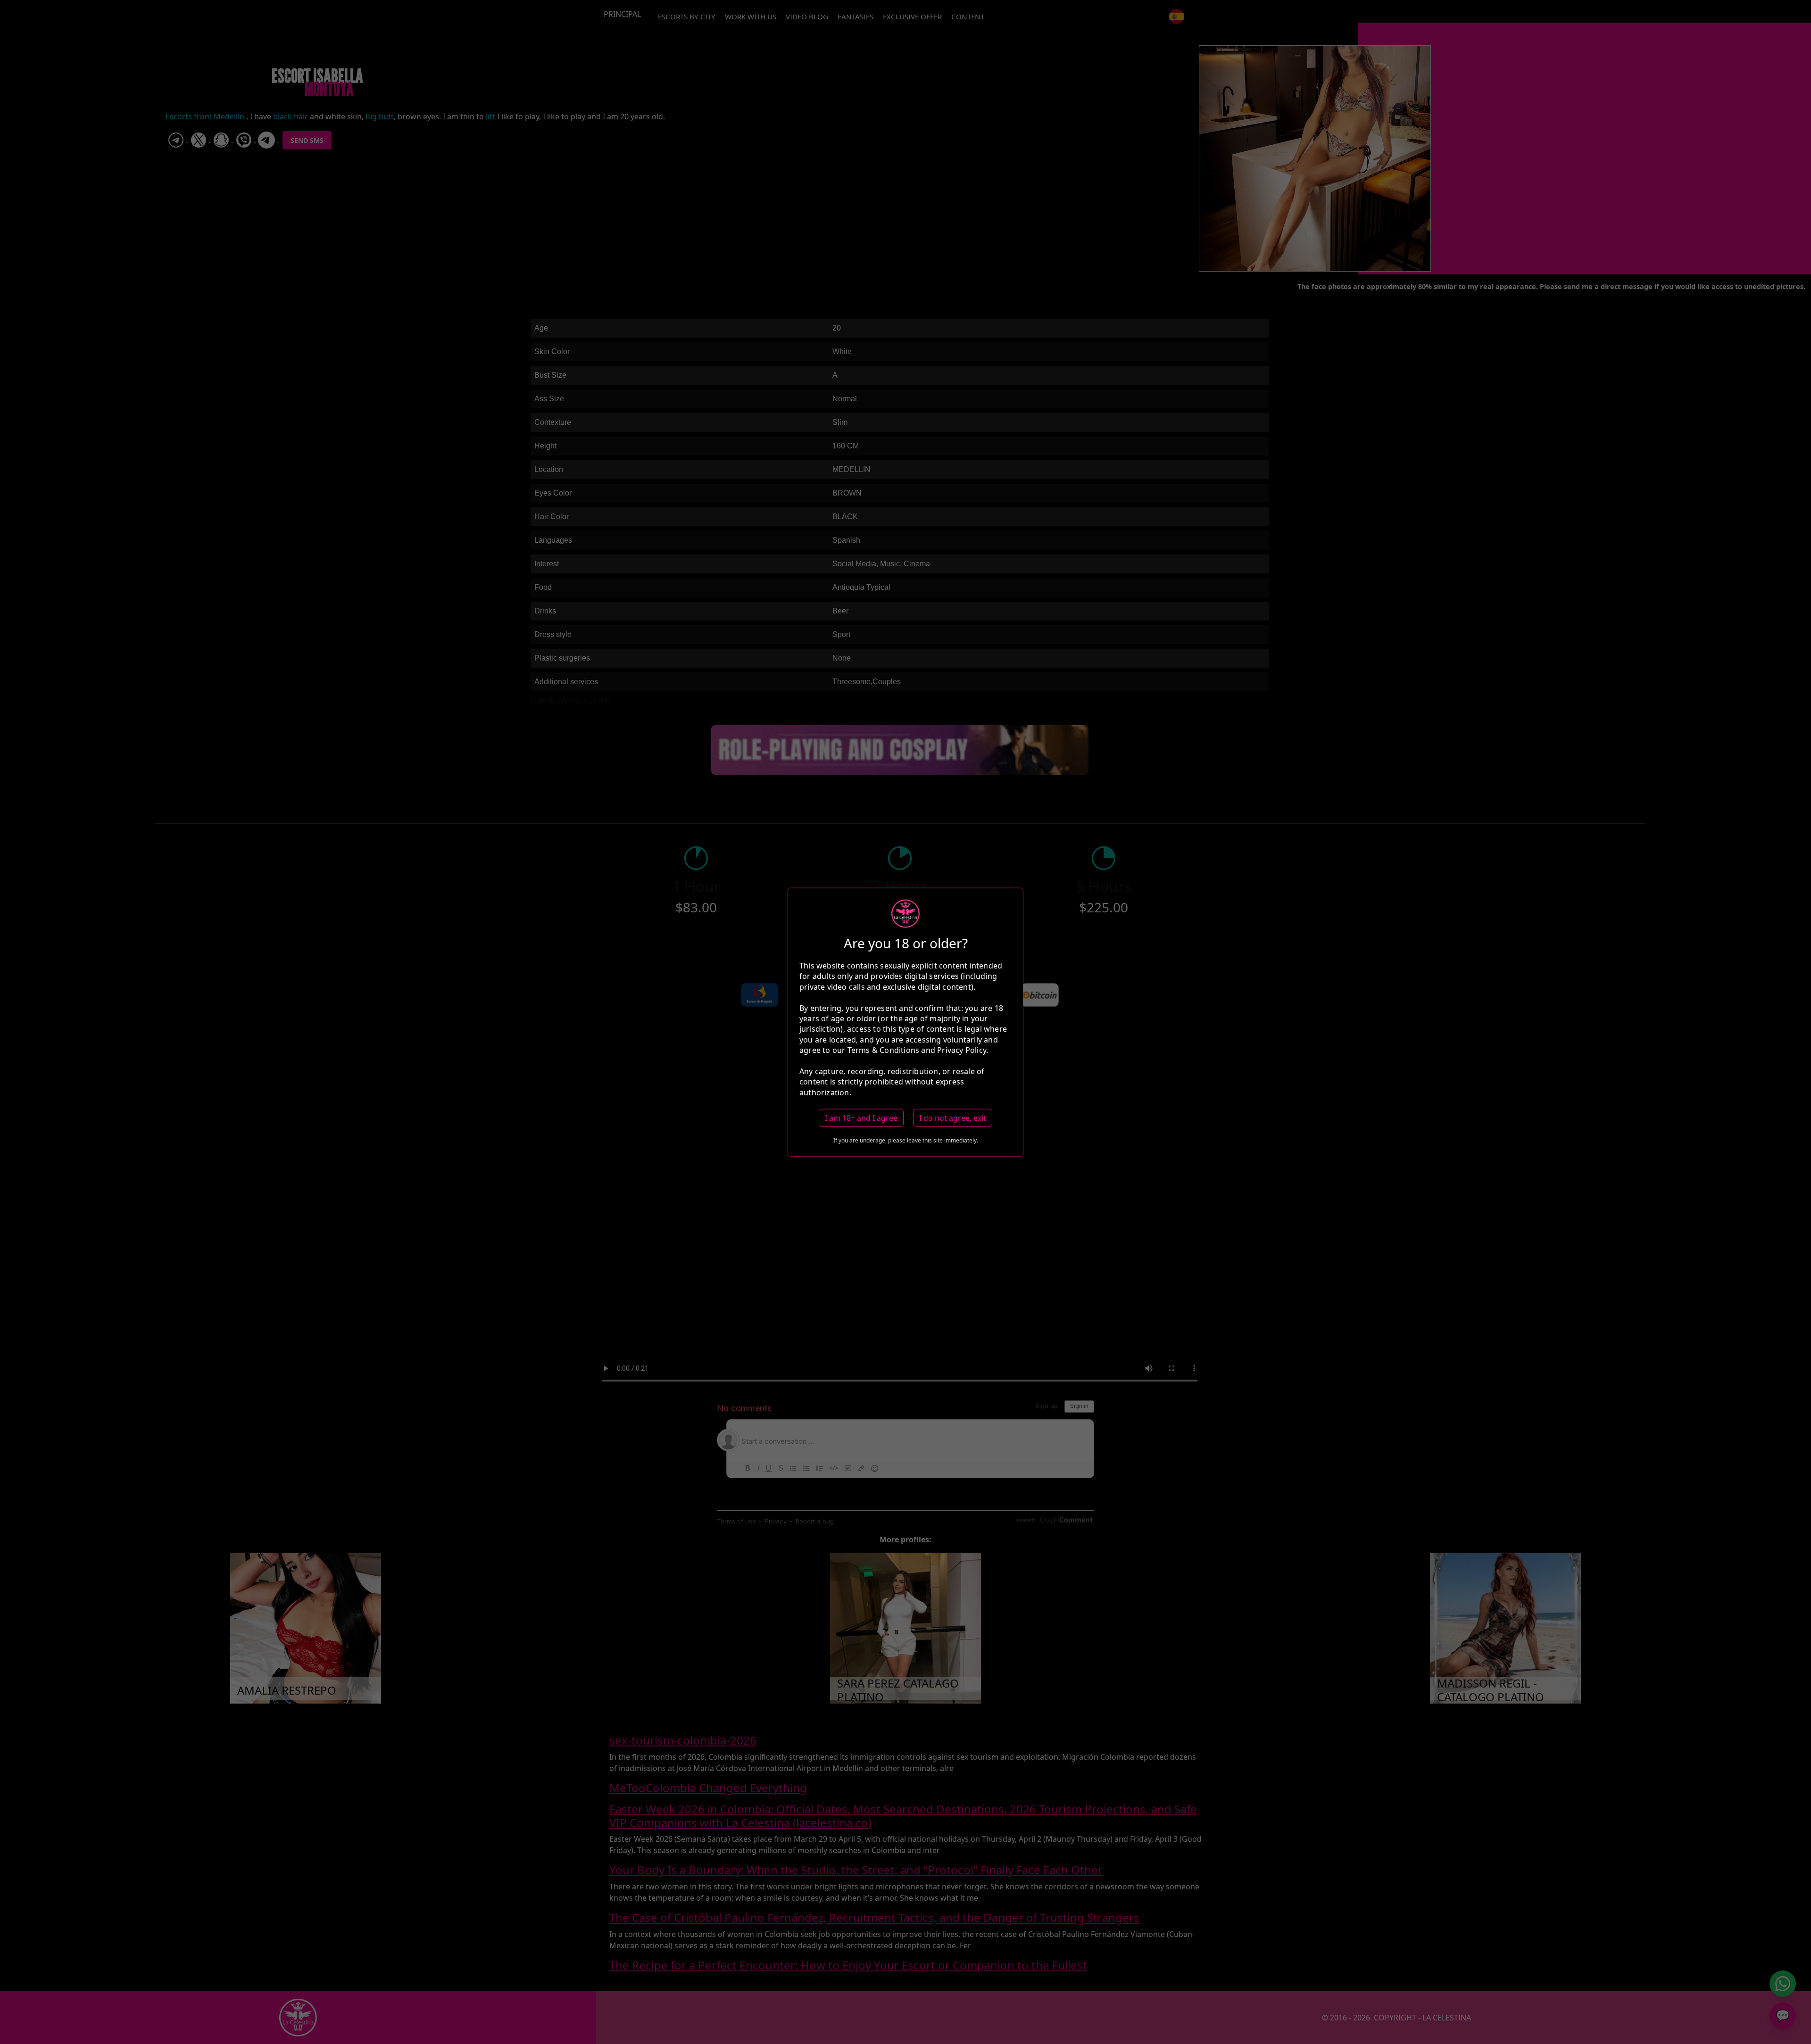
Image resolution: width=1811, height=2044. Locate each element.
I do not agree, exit (953, 1118)
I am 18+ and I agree (861, 1118)
